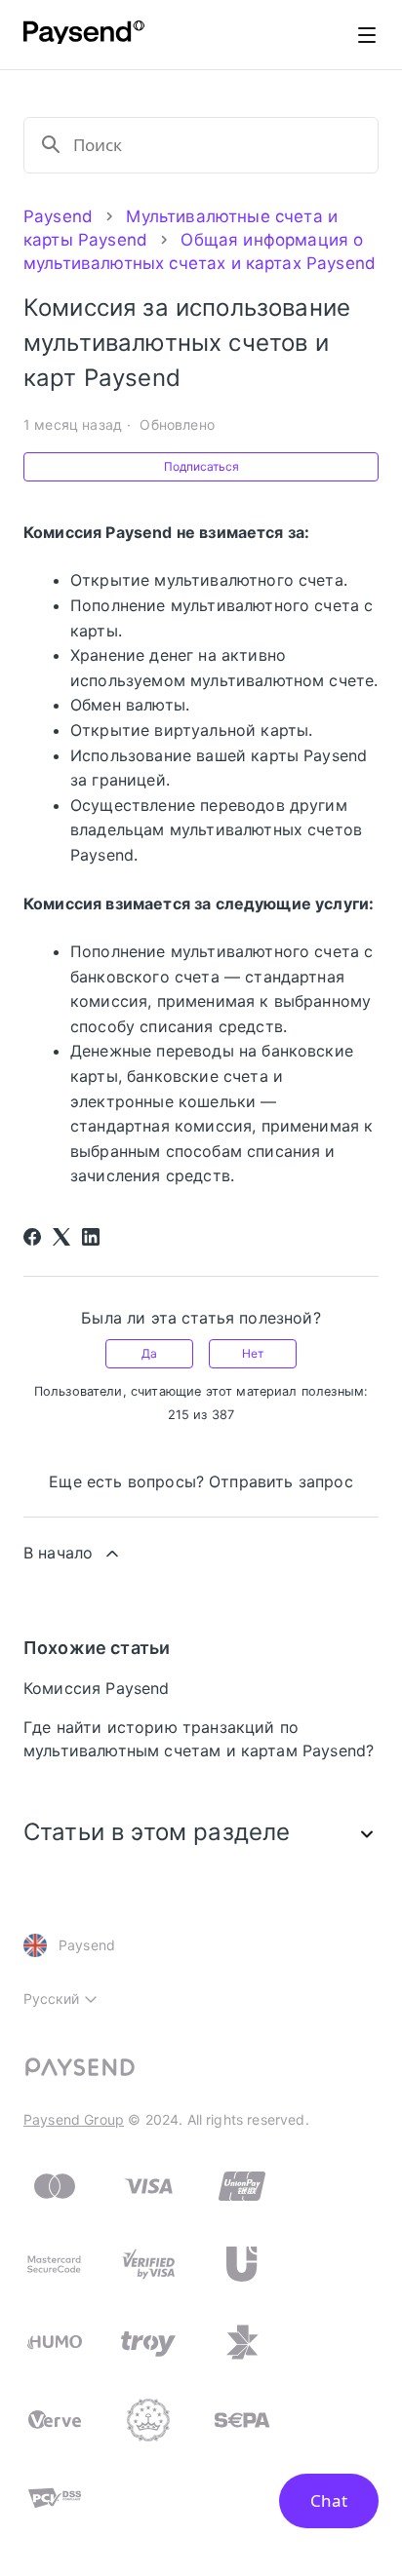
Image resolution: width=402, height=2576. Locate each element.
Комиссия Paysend (97, 1688)
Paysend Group (74, 2119)
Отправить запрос (281, 1481)
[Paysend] (84, 35)
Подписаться (201, 466)
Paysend (58, 216)
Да (149, 1353)
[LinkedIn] (91, 1237)
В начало (58, 1553)
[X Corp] (61, 1237)
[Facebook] (32, 1237)
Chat (329, 2500)
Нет (253, 1353)
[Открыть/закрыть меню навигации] (367, 35)
